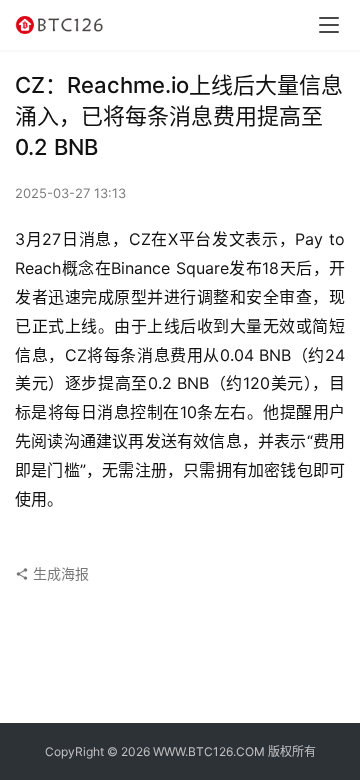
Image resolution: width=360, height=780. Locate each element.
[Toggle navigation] (329, 25)
